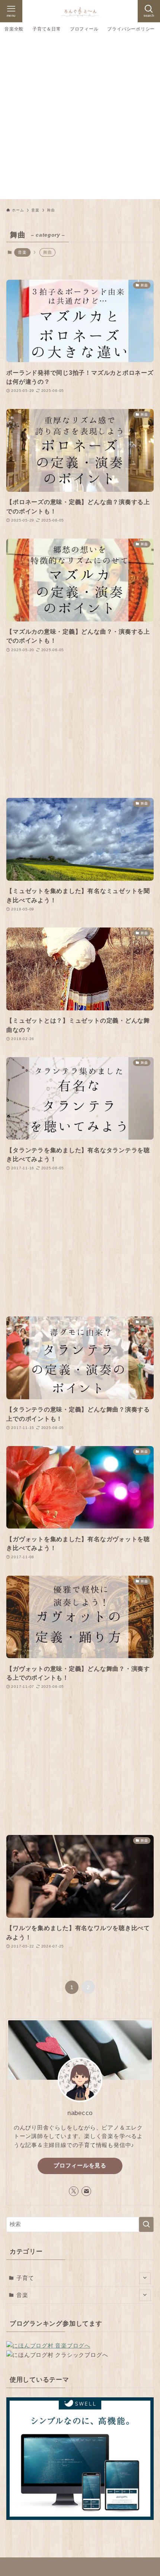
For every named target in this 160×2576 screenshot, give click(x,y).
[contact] (86, 2191)
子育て (25, 2278)
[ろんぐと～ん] (80, 11)
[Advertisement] (80, 119)
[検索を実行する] (146, 2224)
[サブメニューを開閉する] (145, 2278)
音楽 (22, 252)
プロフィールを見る (80, 2166)
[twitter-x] (74, 2191)
